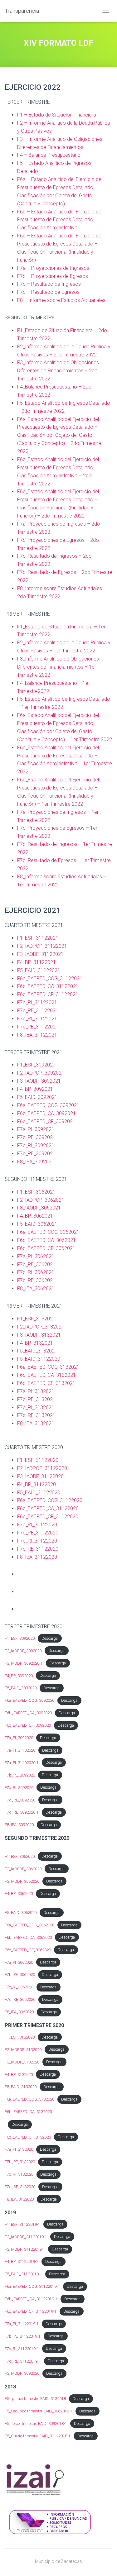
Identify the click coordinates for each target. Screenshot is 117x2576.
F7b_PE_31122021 (38, 1011)
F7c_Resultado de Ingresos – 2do (54, 556)
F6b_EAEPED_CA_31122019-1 (31, 2299)
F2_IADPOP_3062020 (23, 1869)
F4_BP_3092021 (35, 1089)
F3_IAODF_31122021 (40, 954)
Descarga (50, 1638)
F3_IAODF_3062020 (22, 1881)
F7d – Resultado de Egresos (48, 292)
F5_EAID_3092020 (21, 1688)
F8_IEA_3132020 (19, 2199)
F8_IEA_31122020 (37, 1557)
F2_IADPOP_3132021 (41, 1327)
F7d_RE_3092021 (36, 1154)
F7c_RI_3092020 (19, 1788)
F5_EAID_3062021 (37, 1224)
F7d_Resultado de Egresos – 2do (54, 572)
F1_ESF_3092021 (36, 1065)
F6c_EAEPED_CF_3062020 (28, 1950)
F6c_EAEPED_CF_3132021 (46, 1383)
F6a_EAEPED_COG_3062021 (48, 1232)
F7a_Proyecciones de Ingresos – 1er (58, 812)
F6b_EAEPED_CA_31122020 (48, 1508)
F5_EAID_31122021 (39, 970)
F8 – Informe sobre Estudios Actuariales (61, 300)
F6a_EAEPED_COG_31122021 (50, 978)
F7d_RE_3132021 (36, 1415)
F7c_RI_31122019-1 (22, 2349)
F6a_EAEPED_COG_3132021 (48, 1367)
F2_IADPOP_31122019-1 (26, 2237)
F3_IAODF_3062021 (39, 1208)
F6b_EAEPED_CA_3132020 (28, 2112)
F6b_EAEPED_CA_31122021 (48, 986)
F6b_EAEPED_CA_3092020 (28, 1713)
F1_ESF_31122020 (38, 1460)
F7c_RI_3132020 (19, 2174)
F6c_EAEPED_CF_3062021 (46, 1248)
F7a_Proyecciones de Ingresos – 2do (59, 524)
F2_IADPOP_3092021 (41, 1073)
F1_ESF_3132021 (36, 1319)
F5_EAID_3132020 (21, 2087)
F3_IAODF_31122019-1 (25, 2249)
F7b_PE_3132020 (20, 2162)
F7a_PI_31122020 (37, 1525)
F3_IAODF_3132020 (22, 2062)
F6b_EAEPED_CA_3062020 (28, 1937)
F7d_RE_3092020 (20, 1800)
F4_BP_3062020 (19, 1894)
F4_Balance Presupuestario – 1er (54, 683)
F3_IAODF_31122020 (40, 1476)
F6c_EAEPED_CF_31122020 (48, 1517)
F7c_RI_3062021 (36, 1272)
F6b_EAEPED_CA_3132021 (46, 1375)
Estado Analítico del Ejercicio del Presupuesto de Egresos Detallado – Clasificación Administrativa (60, 220)
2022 (23, 451)
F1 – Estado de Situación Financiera (57, 115)
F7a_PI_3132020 (19, 2149)
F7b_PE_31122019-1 (23, 2336)
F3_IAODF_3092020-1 (24, 1663)
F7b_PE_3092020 (20, 1775)
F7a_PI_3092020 (19, 1738)
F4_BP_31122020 (37, 1484)
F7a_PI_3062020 (19, 1962)
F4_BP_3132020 (19, 2075)
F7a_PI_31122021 (37, 1002)
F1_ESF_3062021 (36, 1192)
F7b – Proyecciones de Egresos (53, 276)
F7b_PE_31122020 (38, 1533)
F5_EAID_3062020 (21, 1913)
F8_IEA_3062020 (19, 2012)
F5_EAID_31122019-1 (23, 2274)
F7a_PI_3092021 (36, 1129)
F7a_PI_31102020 (20, 1750)
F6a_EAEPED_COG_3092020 (29, 1700)
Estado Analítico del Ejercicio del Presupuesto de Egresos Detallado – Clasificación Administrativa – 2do (58, 467)
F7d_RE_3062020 (20, 1999)
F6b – (24, 212)
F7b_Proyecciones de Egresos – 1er (57, 828)
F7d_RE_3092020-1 (22, 1812)
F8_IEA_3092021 (36, 1162)
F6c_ (22, 491)
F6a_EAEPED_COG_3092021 (48, 1105)
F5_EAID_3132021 (37, 1351)
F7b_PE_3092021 (36, 1137)
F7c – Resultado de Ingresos (49, 284)
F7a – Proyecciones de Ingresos (53, 268)
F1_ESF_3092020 (20, 1638)
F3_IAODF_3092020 (22, 2373)
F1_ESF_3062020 (20, 1856)
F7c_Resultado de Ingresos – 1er (54, 844)
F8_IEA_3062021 (36, 1288)
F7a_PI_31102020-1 (22, 1763)
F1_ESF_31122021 (38, 938)
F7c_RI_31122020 (37, 1541)
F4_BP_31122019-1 (22, 2261)
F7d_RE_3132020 (20, 2187)
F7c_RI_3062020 (19, 1987)
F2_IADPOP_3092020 (23, 1651)
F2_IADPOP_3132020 (23, 2050)
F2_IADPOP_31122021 (42, 946)
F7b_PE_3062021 (36, 1264)
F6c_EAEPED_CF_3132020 (28, 2137)
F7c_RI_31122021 (37, 1019)
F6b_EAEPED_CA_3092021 (46, 1113)
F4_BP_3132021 (35, 1343)
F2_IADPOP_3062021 (41, 1200)
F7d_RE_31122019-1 (23, 2361)
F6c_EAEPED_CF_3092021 (46, 1121)
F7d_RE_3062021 (36, 1280)
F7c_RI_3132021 (36, 1407)
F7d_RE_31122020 (38, 1549)
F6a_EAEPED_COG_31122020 (50, 1500)
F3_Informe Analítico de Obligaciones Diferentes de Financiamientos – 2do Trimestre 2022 (58, 371)
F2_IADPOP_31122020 (42, 1468)
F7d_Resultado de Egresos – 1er (54, 860)
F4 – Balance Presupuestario (49, 155)
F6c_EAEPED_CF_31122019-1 (31, 2311)
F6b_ (22, 459)
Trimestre (91, 443)
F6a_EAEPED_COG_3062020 (29, 1925)
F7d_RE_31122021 (38, 1027)
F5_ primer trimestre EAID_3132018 (35, 2399)
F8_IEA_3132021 (36, 1423)
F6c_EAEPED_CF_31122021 (48, 994)
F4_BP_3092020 (19, 1676)
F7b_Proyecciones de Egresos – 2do (58, 540)
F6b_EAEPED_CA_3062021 (47, 1240)
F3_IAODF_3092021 (39, 1081)
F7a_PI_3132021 (36, 1391)
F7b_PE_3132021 (36, 1399)
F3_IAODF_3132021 (39, 1335)
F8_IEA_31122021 (37, 1035)
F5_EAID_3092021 (37, 1097)
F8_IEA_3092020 (19, 1825)
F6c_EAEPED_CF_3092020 (28, 1725)
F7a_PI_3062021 (36, 1256)
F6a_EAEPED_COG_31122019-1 (32, 2286)
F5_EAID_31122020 (39, 1359)
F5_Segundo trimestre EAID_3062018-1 (39, 2411)
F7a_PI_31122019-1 (22, 2324)
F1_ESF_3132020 (20, 2037)
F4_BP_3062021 (35, 1216)
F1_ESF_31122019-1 (22, 2224)
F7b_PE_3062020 (20, 1975)
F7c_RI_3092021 (36, 1145)
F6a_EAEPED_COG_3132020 (29, 2099)
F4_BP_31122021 (37, 962)
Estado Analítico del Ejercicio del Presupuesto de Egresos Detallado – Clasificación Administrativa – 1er (58, 756)
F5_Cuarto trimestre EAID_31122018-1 (38, 2436)
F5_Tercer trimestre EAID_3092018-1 (36, 2423)
